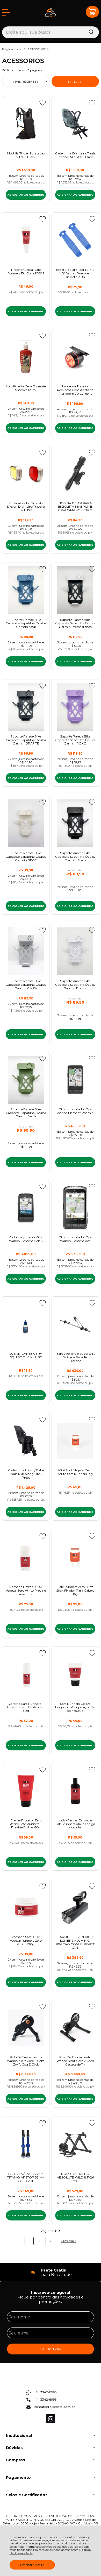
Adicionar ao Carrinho (26, 195)
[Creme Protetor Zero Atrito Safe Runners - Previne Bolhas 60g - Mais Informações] (26, 1791)
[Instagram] (51, 2422)
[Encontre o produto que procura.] (91, 32)
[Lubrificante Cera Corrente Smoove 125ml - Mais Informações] (26, 357)
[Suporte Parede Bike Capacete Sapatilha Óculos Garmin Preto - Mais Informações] (75, 823)
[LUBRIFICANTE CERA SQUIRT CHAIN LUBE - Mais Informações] (26, 1324)
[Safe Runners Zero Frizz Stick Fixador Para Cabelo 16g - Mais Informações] (75, 1557)
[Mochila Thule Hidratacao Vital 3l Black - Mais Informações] (26, 124)
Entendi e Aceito (32, 2565)
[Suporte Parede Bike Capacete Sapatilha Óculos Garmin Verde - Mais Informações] (26, 1080)
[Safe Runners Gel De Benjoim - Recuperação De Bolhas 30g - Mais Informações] (75, 1674)
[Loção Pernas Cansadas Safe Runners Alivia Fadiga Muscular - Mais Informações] (75, 1791)
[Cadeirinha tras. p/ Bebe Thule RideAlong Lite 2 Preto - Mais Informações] (26, 1441)
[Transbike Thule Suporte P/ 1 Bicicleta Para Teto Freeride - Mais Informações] (75, 1324)
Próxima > (69, 2241)
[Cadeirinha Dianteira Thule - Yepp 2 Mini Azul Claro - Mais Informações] (75, 124)
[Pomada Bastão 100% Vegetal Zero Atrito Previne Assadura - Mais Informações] (26, 1557)
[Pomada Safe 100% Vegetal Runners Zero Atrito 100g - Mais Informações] (26, 1907)
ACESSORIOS (38, 49)
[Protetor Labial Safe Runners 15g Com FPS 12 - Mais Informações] (26, 240)
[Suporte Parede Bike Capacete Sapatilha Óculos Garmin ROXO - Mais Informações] (75, 707)
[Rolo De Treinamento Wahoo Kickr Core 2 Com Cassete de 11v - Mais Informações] (75, 2028)
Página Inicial (13, 49)
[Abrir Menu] (6, 12)
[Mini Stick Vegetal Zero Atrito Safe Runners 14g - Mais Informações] (75, 1441)
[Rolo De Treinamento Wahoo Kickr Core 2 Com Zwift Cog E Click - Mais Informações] (26, 2028)
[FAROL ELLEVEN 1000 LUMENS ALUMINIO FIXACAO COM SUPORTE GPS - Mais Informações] (75, 1907)
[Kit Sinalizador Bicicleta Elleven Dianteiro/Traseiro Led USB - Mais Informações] (26, 474)
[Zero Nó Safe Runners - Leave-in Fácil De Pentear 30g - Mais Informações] (26, 1674)
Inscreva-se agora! (51, 2292)
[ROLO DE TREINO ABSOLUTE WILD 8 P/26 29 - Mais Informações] (75, 2144)
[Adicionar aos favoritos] (43, 103)
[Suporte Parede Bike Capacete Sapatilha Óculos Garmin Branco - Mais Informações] (75, 951)
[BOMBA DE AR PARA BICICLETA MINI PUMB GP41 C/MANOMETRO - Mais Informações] (75, 474)
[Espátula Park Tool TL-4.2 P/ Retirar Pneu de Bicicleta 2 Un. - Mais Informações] (75, 240)
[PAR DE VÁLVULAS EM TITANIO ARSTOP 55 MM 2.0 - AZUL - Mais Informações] (26, 2144)
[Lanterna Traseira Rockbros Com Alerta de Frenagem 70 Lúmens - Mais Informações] (75, 357)
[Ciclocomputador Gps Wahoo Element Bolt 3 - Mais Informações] (26, 1208)
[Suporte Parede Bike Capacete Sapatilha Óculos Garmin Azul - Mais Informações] (26, 590)
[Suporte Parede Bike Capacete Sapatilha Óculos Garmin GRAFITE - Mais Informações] (26, 707)
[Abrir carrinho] (92, 12)
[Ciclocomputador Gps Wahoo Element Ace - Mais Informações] (75, 1208)
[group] (51, 2272)
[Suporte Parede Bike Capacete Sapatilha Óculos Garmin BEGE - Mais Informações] (26, 823)
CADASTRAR (51, 2349)
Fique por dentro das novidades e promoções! (51, 2299)
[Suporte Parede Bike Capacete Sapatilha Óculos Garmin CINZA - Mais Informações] (26, 951)
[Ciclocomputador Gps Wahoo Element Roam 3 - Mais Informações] (75, 1080)
